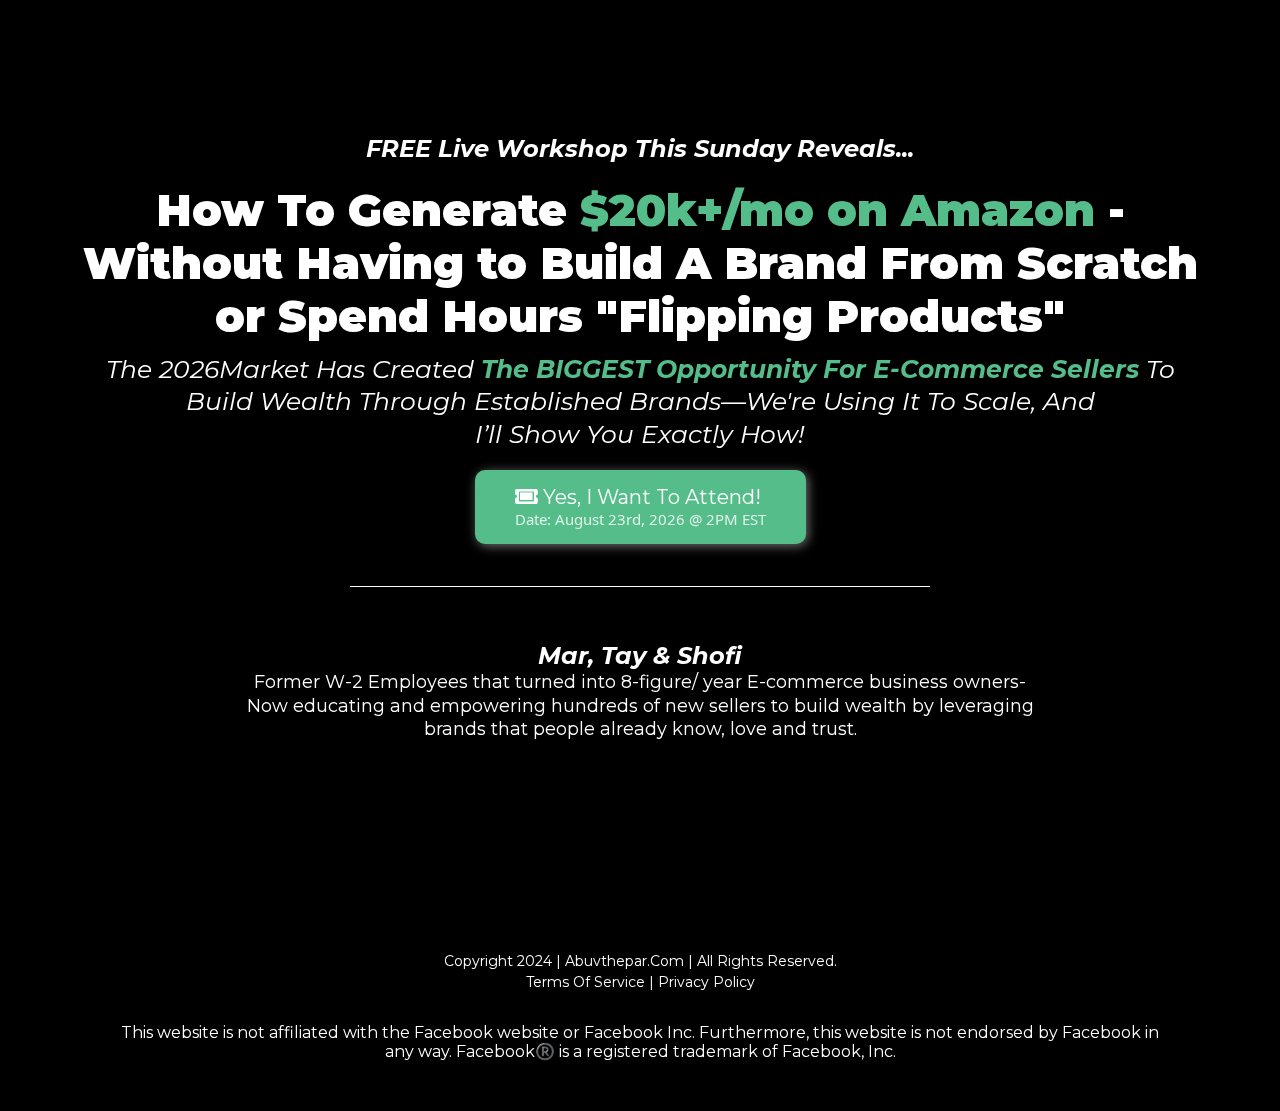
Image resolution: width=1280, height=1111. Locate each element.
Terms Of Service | (590, 982)
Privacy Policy (706, 982)
